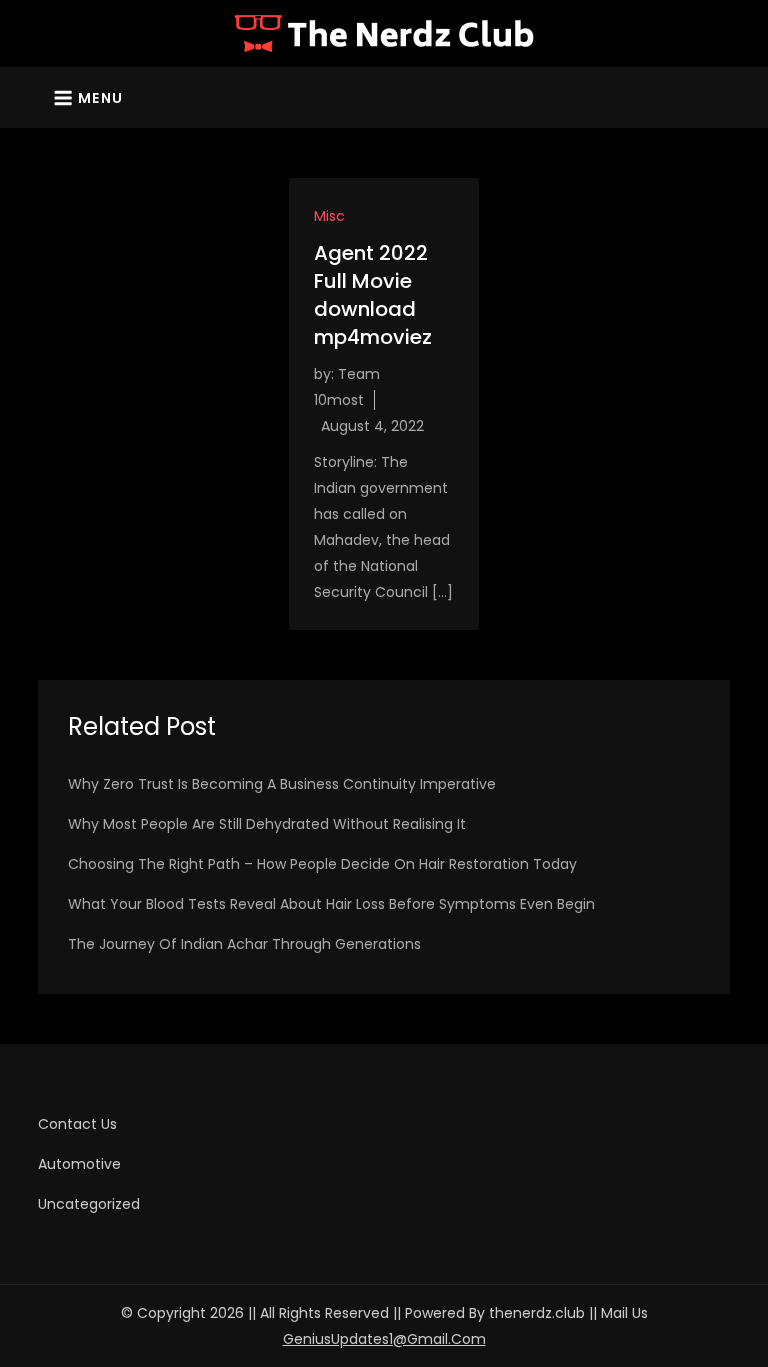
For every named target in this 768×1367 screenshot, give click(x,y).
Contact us (77, 1124)
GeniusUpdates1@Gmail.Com (384, 1339)
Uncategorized (89, 1204)
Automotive (79, 1164)
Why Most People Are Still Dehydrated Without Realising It (267, 824)
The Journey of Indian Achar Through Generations (244, 944)
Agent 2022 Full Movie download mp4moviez (373, 295)
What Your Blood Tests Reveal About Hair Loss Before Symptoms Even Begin (331, 904)
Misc (329, 216)
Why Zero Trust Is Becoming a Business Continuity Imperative (282, 784)
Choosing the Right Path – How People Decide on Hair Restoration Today (322, 864)
